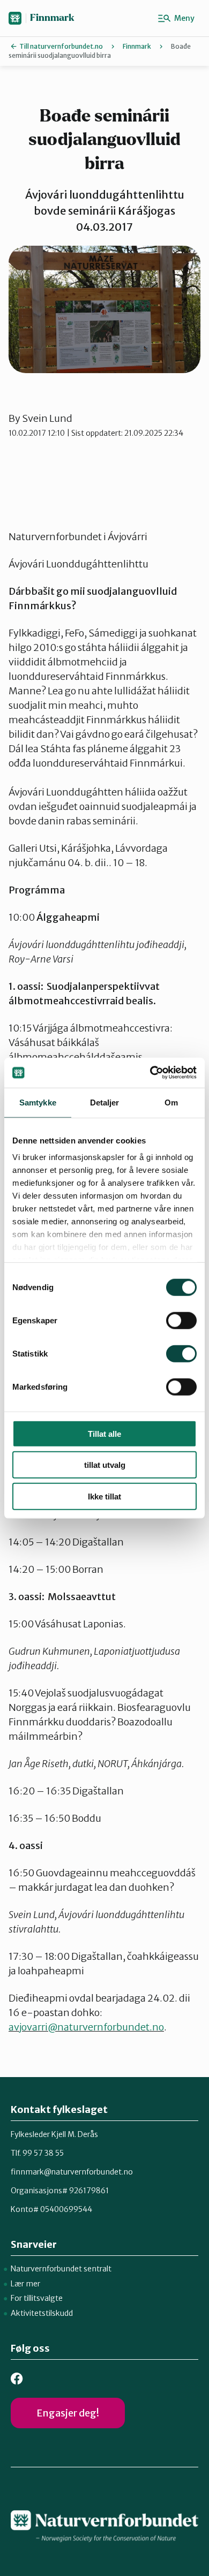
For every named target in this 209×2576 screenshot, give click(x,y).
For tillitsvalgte (37, 2298)
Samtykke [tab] (38, 1102)
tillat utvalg (105, 1465)
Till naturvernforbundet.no (61, 46)
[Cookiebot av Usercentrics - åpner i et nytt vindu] (150, 1073)
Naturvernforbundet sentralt (61, 2269)
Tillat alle (104, 1433)
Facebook (17, 2379)
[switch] (181, 1320)
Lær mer (25, 2284)
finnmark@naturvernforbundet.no (72, 2172)
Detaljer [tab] (105, 1102)
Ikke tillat (104, 1496)
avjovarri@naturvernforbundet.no (86, 2027)
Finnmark (52, 18)
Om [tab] (171, 1102)
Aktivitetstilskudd (42, 2313)
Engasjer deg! (68, 2413)
